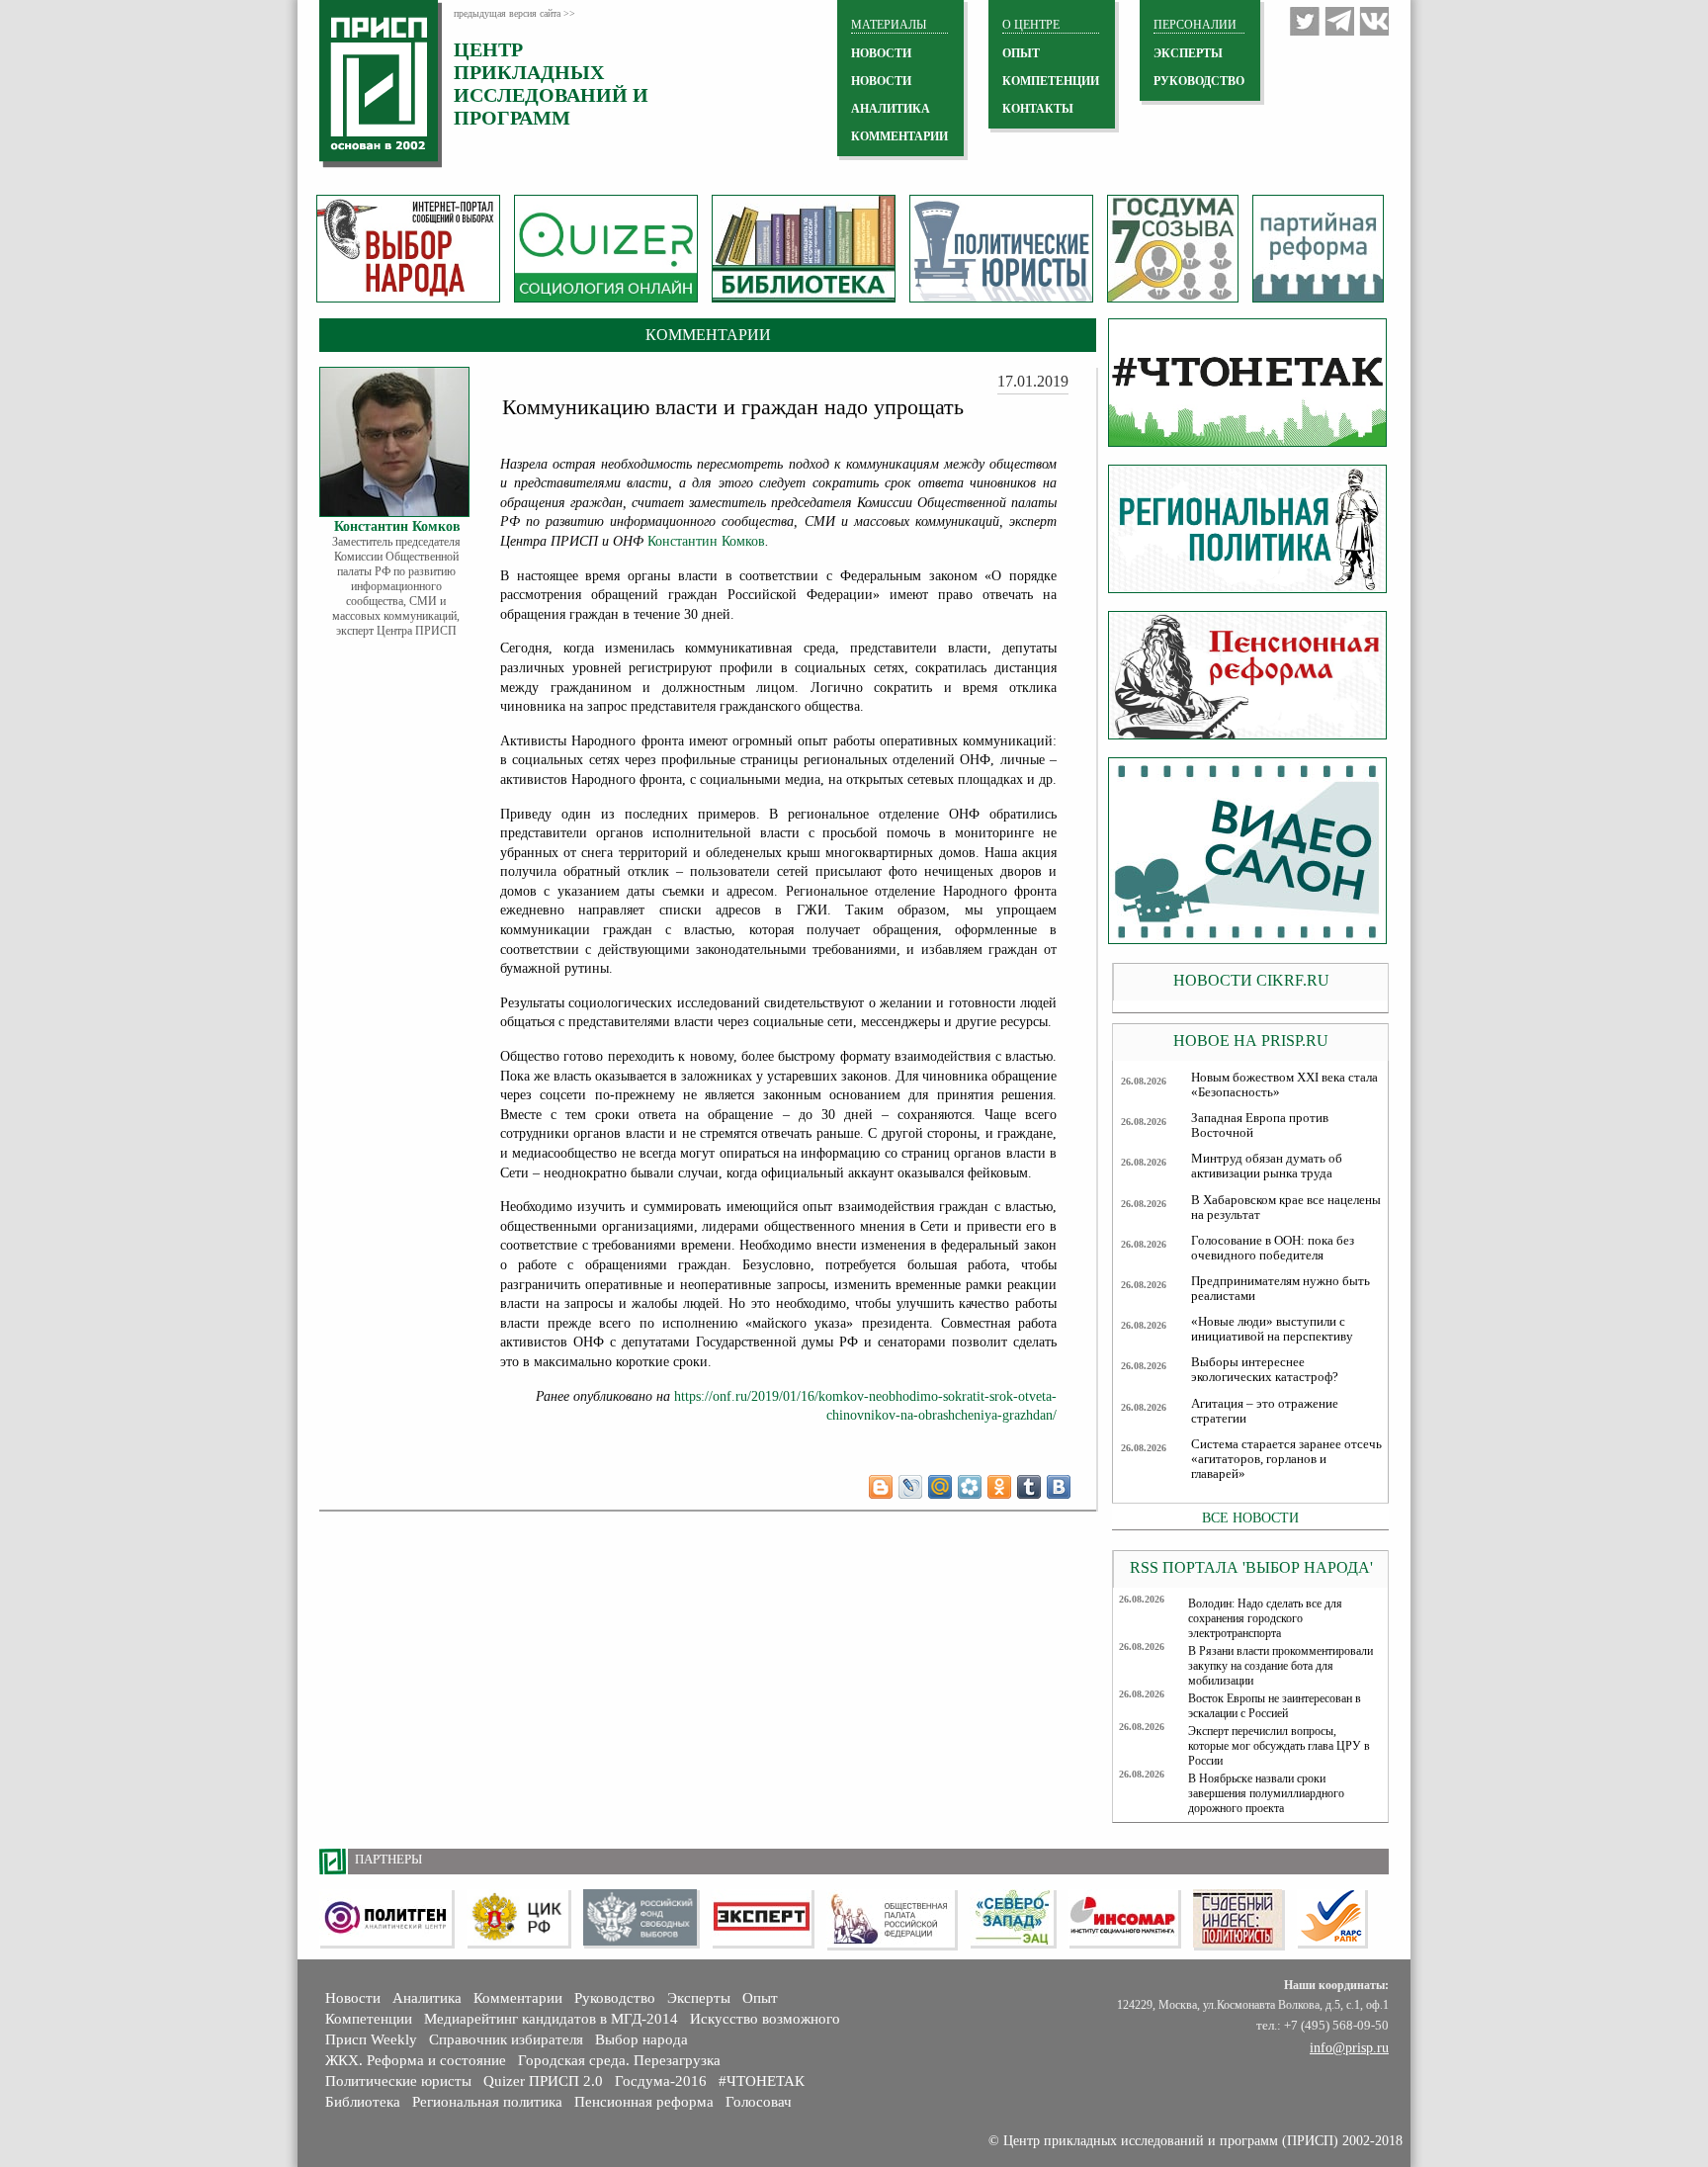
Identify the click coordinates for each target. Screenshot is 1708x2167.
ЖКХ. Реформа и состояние (416, 2060)
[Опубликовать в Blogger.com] (881, 1487)
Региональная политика (487, 2102)
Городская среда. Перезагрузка (619, 2060)
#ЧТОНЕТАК (762, 2081)
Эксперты (699, 1998)
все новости (1250, 1517)
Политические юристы (398, 2081)
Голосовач (759, 2102)
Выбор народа (641, 2039)
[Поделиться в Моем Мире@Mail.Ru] (940, 1487)
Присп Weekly (371, 2039)
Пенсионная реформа (644, 2102)
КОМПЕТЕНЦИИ (1051, 81)
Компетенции (369, 2019)
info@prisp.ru (1349, 2048)
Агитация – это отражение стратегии (1265, 1411)
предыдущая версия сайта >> (514, 13)
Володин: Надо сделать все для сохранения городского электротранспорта (1265, 1618)
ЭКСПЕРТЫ (1188, 53)
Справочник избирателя (506, 2039)
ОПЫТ (1021, 53)
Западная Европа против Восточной (1260, 1126)
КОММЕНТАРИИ (899, 136)
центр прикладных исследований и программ (551, 84)
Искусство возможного (765, 2019)
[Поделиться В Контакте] (1059, 1487)
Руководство (1199, 81)
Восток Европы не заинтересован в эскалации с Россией (1275, 1706)
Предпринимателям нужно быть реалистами (1281, 1289)
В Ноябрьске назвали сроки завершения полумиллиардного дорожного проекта (1266, 1793)
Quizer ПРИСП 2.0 (543, 2081)
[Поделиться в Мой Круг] (970, 1487)
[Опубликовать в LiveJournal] (910, 1487)
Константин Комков (706, 541)
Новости (353, 1998)
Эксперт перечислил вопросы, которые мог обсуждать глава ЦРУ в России (1279, 1746)
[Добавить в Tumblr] (1029, 1487)
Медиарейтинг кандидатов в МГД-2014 (551, 2019)
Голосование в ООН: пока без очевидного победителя (1273, 1248)
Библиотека (363, 2102)
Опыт (760, 1998)
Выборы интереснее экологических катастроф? (1265, 1370)
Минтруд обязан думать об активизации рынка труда (1267, 1166)
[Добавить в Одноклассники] (999, 1487)
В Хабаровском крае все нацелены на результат (1286, 1208)
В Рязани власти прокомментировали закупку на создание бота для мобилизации (1281, 1666)
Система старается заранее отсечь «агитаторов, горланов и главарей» (1286, 1459)
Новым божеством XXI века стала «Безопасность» (1284, 1085)
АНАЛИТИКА (891, 109)
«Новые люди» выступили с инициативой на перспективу (1272, 1329)
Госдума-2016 (661, 2081)
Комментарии (518, 1998)
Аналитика (427, 1998)
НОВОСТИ (881, 53)
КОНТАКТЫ (1038, 109)
